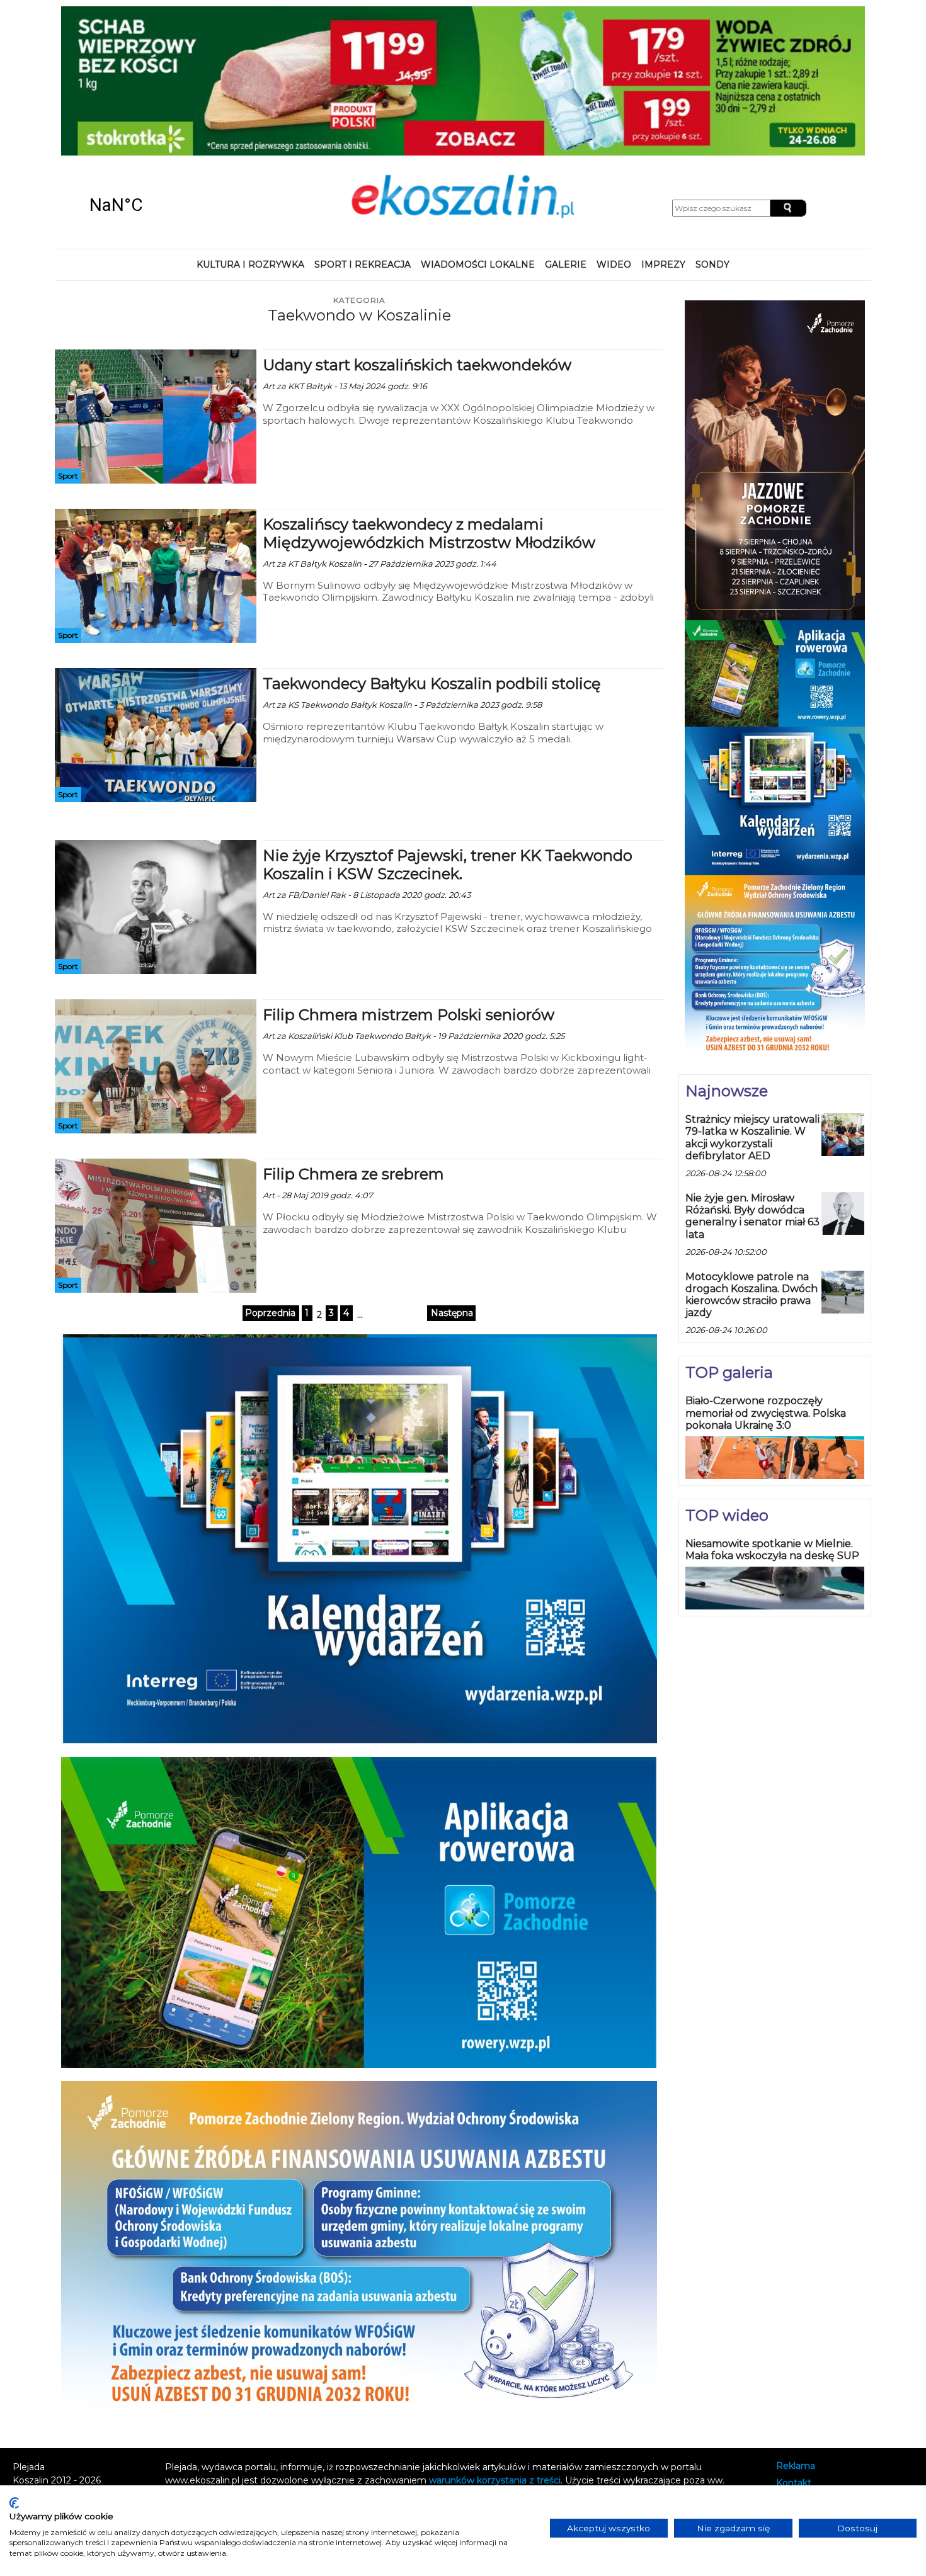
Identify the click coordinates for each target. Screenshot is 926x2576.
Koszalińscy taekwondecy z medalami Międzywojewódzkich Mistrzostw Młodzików (429, 398)
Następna (452, 1177)
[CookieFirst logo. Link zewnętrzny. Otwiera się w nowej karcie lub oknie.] (14, 2503)
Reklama (796, 2330)
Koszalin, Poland (161, 69)
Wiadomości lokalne (478, 128)
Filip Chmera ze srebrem (353, 1039)
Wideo (614, 128)
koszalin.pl (801, 2380)
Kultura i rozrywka (250, 128)
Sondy (712, 128)
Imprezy (663, 128)
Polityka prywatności (821, 2364)
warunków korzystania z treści (495, 2344)
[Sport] (156, 280)
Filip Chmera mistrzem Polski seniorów (409, 879)
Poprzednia (270, 1177)
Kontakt (794, 2347)
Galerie (566, 128)
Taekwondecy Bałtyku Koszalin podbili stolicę (432, 548)
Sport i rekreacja (363, 128)
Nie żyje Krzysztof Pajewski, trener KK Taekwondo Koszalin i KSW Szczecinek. (448, 729)
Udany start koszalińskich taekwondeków (417, 230)
